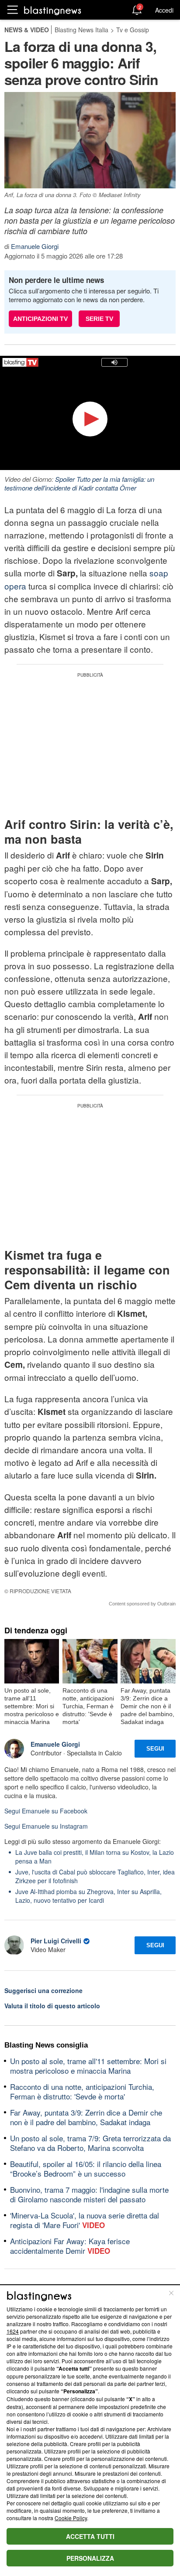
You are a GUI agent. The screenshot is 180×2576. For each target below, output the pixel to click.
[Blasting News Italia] (53, 10)
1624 (13, 2331)
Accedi (164, 10)
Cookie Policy (71, 2518)
